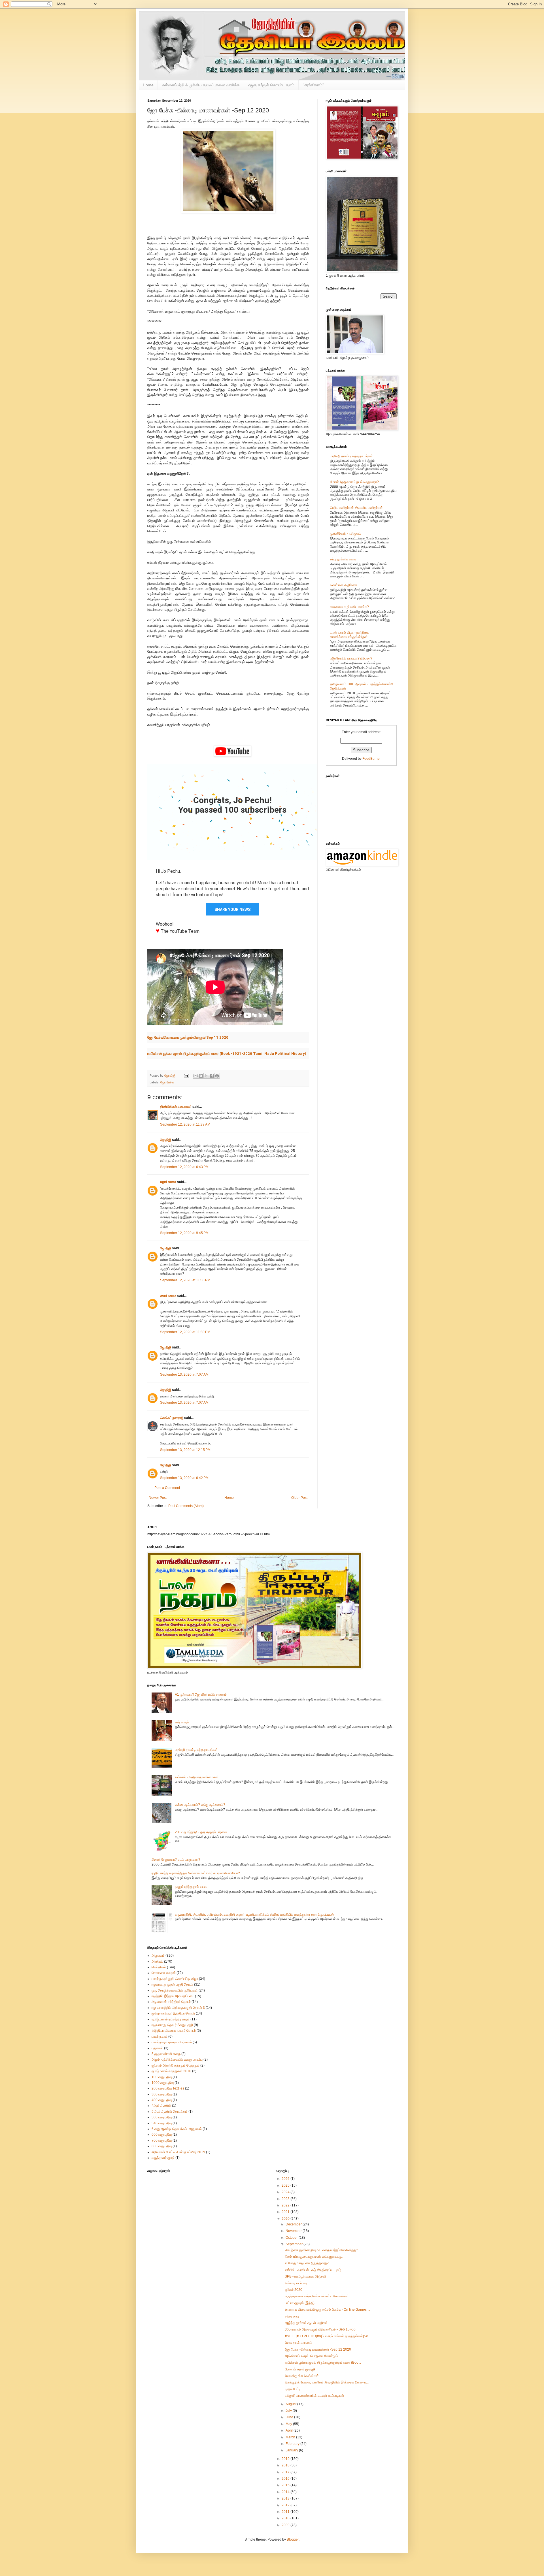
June (290, 2417)
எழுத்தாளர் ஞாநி (163, 2158)
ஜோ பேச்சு (167, 1082)
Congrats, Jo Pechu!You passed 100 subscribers (232, 805)
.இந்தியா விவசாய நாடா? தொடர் (174, 2031)
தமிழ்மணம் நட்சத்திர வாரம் (171, 2019)
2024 (286, 2192)
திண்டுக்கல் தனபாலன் (176, 1107)
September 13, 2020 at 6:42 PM (184, 1478)
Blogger (293, 2539)
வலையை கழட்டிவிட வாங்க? (349, 607)
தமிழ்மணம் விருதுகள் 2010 (171, 2071)
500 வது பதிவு (162, 2117)
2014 (286, 2492)
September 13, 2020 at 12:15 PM (185, 1450)
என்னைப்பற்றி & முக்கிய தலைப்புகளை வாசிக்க (201, 85)
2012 (286, 2505)
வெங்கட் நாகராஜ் (172, 1418)
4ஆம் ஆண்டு (161, 2106)
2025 (286, 2186)
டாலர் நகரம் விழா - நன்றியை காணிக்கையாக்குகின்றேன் (350, 635)
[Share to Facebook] (212, 1076)
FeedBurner (372, 759)
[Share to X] (206, 1076)
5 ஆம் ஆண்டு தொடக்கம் (170, 2112)
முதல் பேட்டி (293, 2389)
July (289, 2411)
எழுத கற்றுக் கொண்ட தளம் (271, 85)
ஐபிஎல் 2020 (294, 2290)
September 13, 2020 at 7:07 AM (184, 1375)
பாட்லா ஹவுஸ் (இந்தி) (300, 2303)
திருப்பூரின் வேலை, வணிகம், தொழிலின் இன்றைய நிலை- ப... (327, 2382)
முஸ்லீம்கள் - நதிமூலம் (346, 533)
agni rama (168, 1182)
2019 (286, 2459)
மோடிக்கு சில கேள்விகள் (302, 2376)
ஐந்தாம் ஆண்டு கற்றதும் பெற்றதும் (176, 2065)
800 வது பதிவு (162, 2146)
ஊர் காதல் (182, 1722)
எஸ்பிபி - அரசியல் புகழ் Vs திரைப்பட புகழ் (313, 2270)
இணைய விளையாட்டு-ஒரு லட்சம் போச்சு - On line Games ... (327, 2310)
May (289, 2424)
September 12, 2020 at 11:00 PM (185, 1280)
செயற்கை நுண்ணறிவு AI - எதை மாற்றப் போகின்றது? (321, 2250)
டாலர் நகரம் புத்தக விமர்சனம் (172, 2042)
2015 (286, 2485)
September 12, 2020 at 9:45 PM (184, 1233)
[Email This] (195, 1076)
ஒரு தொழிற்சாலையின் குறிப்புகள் (175, 1990)
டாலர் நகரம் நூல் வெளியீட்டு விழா (175, 1979)
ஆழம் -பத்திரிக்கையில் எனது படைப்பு (177, 2059)
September (295, 2244)
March (291, 2437)
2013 (286, 2498)
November (294, 2231)
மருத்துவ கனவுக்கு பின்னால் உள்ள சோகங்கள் (317, 2296)
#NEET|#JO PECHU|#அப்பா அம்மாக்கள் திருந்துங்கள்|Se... (328, 2336)
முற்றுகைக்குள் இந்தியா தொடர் (173, 2013)
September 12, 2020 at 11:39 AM (185, 1124)
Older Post (299, 1498)
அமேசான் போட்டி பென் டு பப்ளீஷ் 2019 (178, 2152)
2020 (286, 2219)
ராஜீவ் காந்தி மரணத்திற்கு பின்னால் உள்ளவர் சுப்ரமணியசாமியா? (196, 1873)
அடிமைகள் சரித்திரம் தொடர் (171, 2002)
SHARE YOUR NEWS (232, 910)
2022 (286, 2205)
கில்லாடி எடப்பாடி (296, 2283)
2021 (286, 2212)
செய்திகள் (159, 1967)
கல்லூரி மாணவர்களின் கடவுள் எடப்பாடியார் (314, 2396)
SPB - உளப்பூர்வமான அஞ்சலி (305, 2276)
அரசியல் (157, 1962)
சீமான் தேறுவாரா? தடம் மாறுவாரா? (354, 482)
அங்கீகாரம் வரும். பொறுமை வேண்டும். (312, 2356)
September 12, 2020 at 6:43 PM (184, 1167)
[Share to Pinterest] (217, 1076)
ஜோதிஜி (166, 1140)
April (290, 2430)
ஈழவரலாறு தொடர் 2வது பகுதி (172, 2025)
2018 (286, 2465)
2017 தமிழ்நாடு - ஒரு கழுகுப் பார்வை (201, 1832)
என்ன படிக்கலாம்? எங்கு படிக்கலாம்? (200, 1805)
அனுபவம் (158, 1956)
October (292, 2238)
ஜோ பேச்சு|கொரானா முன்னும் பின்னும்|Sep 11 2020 (188, 1037)
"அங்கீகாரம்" (313, 85)
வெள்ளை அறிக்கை (344, 585)
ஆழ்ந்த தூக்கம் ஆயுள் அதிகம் (306, 2323)
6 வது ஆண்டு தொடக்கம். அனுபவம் (177, 2129)
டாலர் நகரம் (160, 2037)
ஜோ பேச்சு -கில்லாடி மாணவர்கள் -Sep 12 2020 (318, 2349)
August (291, 2404)
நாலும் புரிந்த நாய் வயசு (191, 1887)
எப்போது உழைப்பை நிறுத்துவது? (307, 2263)
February (293, 2444)
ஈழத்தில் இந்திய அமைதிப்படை (173, 1996)
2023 (286, 2199)
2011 (286, 2512)
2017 (286, 2472)
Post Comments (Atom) (186, 1506)
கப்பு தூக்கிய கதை (343, 559)
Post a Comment (167, 1488)
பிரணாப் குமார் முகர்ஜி (300, 2369)
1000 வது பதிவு (163, 2083)
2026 (286, 2179)
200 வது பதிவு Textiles (168, 2088)
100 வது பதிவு (162, 2077)
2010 (286, 2518)
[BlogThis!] (201, 1076)
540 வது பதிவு (162, 2123)
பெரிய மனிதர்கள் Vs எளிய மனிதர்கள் (356, 508)
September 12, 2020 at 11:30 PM (185, 1332)
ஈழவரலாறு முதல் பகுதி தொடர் (172, 1984)
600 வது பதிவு (162, 2135)
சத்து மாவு (292, 2316)
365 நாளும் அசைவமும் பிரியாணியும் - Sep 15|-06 (320, 2329)
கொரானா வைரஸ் (164, 1973)
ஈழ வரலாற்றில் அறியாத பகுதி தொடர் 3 (178, 2008)
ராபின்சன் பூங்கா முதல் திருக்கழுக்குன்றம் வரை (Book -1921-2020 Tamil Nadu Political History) (227, 1054)
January (292, 2450)
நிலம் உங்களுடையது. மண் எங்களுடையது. (314, 2257)
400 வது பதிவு (162, 2100)
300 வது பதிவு (162, 2094)
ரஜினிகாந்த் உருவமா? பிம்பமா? (351, 658)
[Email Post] (186, 1075)
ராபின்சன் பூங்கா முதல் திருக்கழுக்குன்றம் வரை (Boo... (323, 2362)
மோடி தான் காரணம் (298, 2343)
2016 (286, 2479)
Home (148, 85)
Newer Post (158, 1498)
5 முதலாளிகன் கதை (166, 2054)
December (294, 2224)
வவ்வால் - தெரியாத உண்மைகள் (197, 1777)
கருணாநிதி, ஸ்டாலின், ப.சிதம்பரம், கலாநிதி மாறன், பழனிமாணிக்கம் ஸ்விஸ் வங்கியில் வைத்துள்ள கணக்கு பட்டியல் (254, 1915)
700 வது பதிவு (162, 2140)
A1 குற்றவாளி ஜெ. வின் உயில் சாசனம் (201, 1694)
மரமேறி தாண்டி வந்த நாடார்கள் (351, 456)
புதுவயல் (157, 2048)
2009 (286, 2525)
